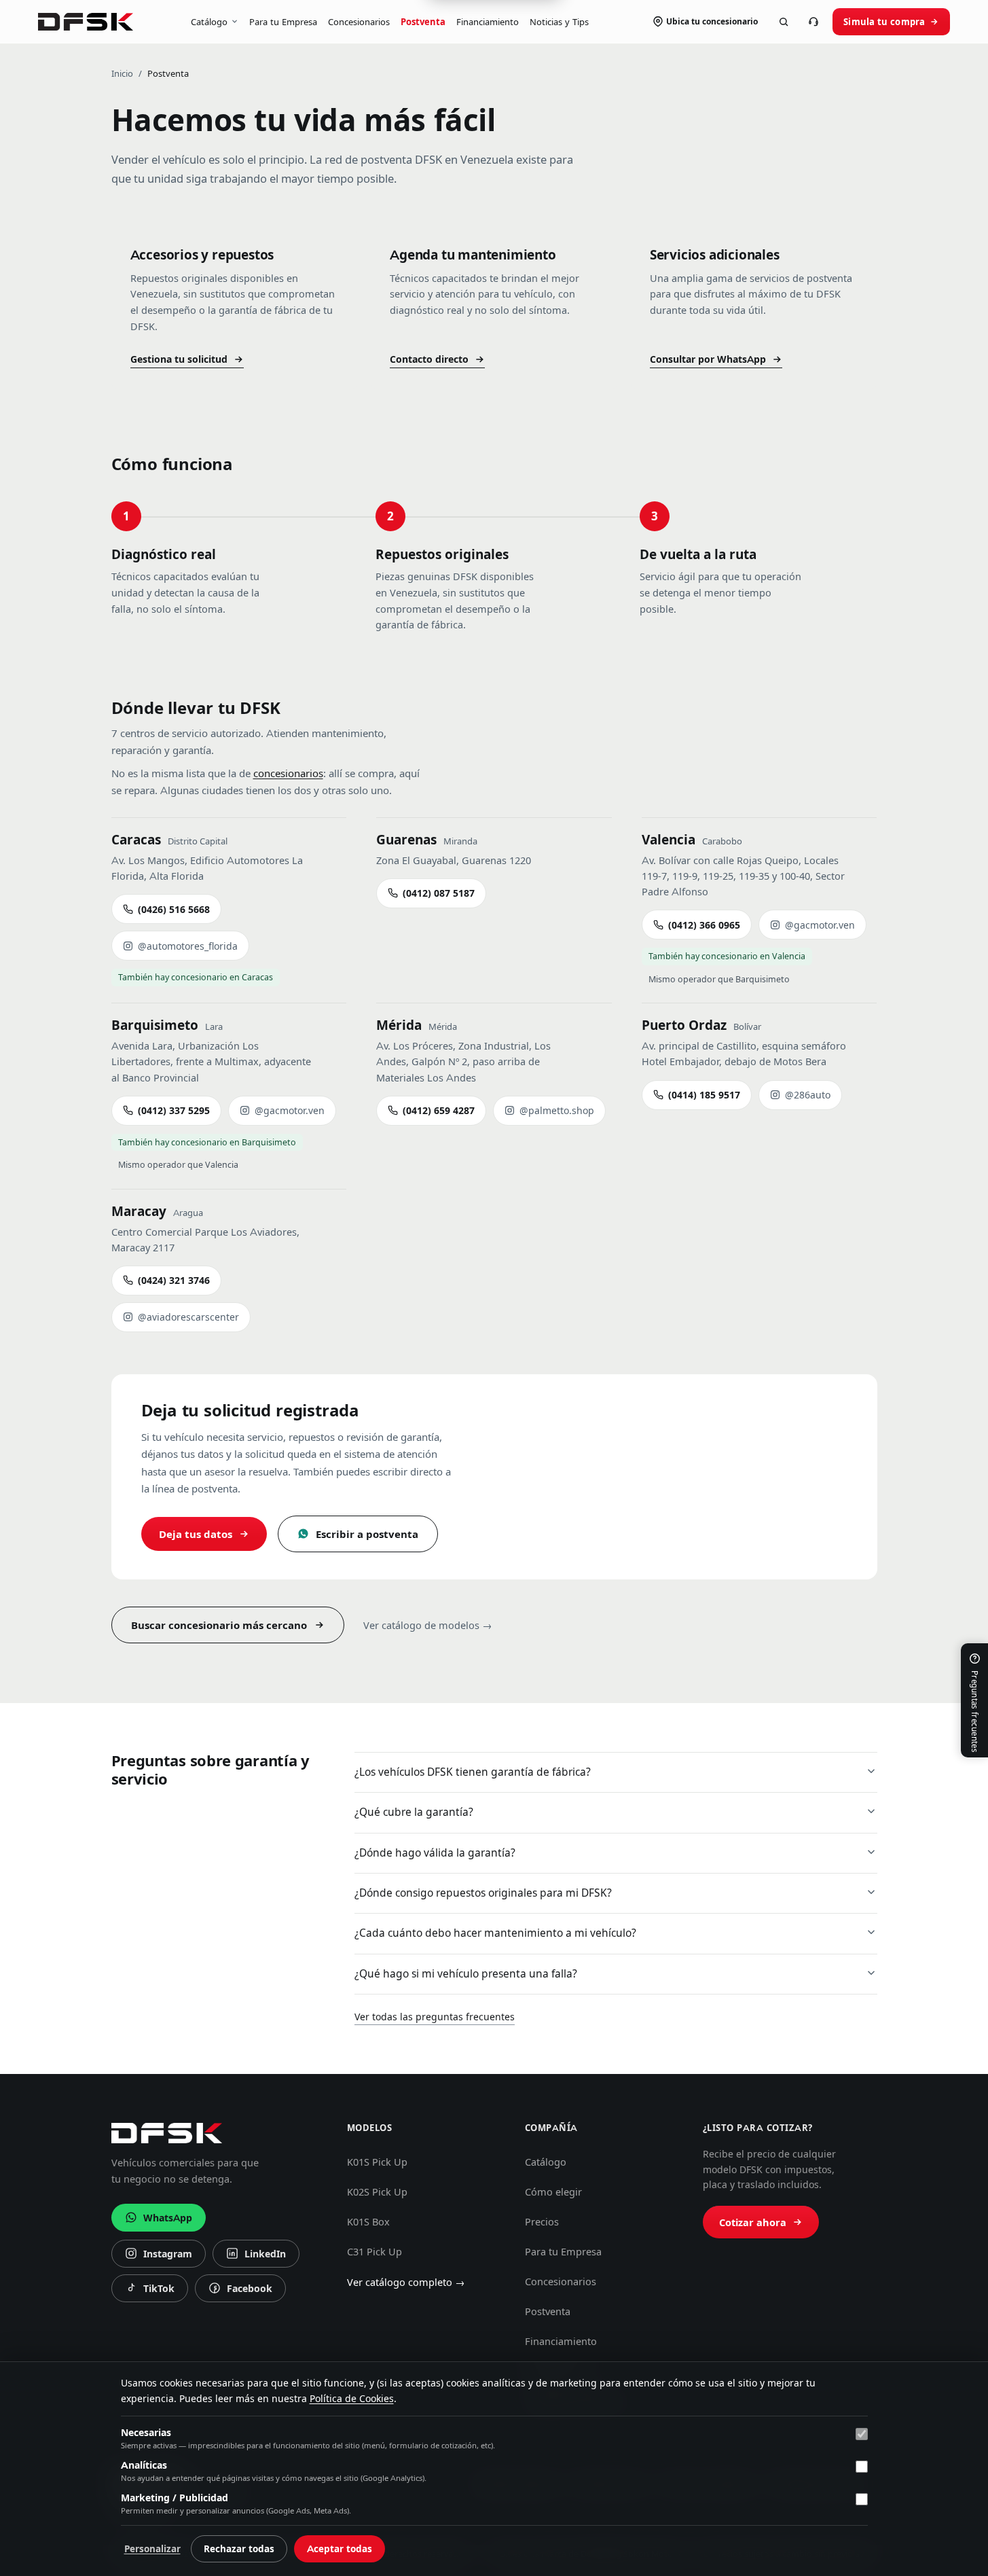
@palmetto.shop (557, 1111)
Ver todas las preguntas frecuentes (435, 2017)
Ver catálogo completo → (406, 2283)
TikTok (153, 2292)
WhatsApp (168, 2218)
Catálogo (209, 22)
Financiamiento (488, 22)
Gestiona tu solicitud (179, 359)
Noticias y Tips (559, 22)
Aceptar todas (340, 2549)
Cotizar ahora (753, 2223)
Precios (542, 2222)
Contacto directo (429, 359)
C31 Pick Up (374, 2252)
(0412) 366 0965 (704, 925)
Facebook (240, 2292)
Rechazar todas (239, 2549)
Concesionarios (359, 22)
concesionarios (288, 773)
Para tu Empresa (283, 22)
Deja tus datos (196, 1534)
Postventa (423, 22)
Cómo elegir (553, 2192)
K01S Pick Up (377, 2162)
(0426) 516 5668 (174, 910)
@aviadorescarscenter (188, 1317)
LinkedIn (256, 2257)
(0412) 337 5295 (174, 1111)
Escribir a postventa (367, 1534)
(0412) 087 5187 (439, 893)
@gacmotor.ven (820, 925)
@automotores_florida (188, 946)
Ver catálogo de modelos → (428, 1626)
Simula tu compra (884, 22)
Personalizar (152, 2549)
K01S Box (368, 2222)
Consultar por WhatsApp (708, 359)
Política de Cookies (352, 2399)
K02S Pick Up (377, 2192)
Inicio (122, 73)
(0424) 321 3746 (174, 1281)
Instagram (159, 2257)
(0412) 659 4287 (439, 1111)
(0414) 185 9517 (704, 1095)
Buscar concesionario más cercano (219, 1625)
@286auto (808, 1095)
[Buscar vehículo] (784, 22)
